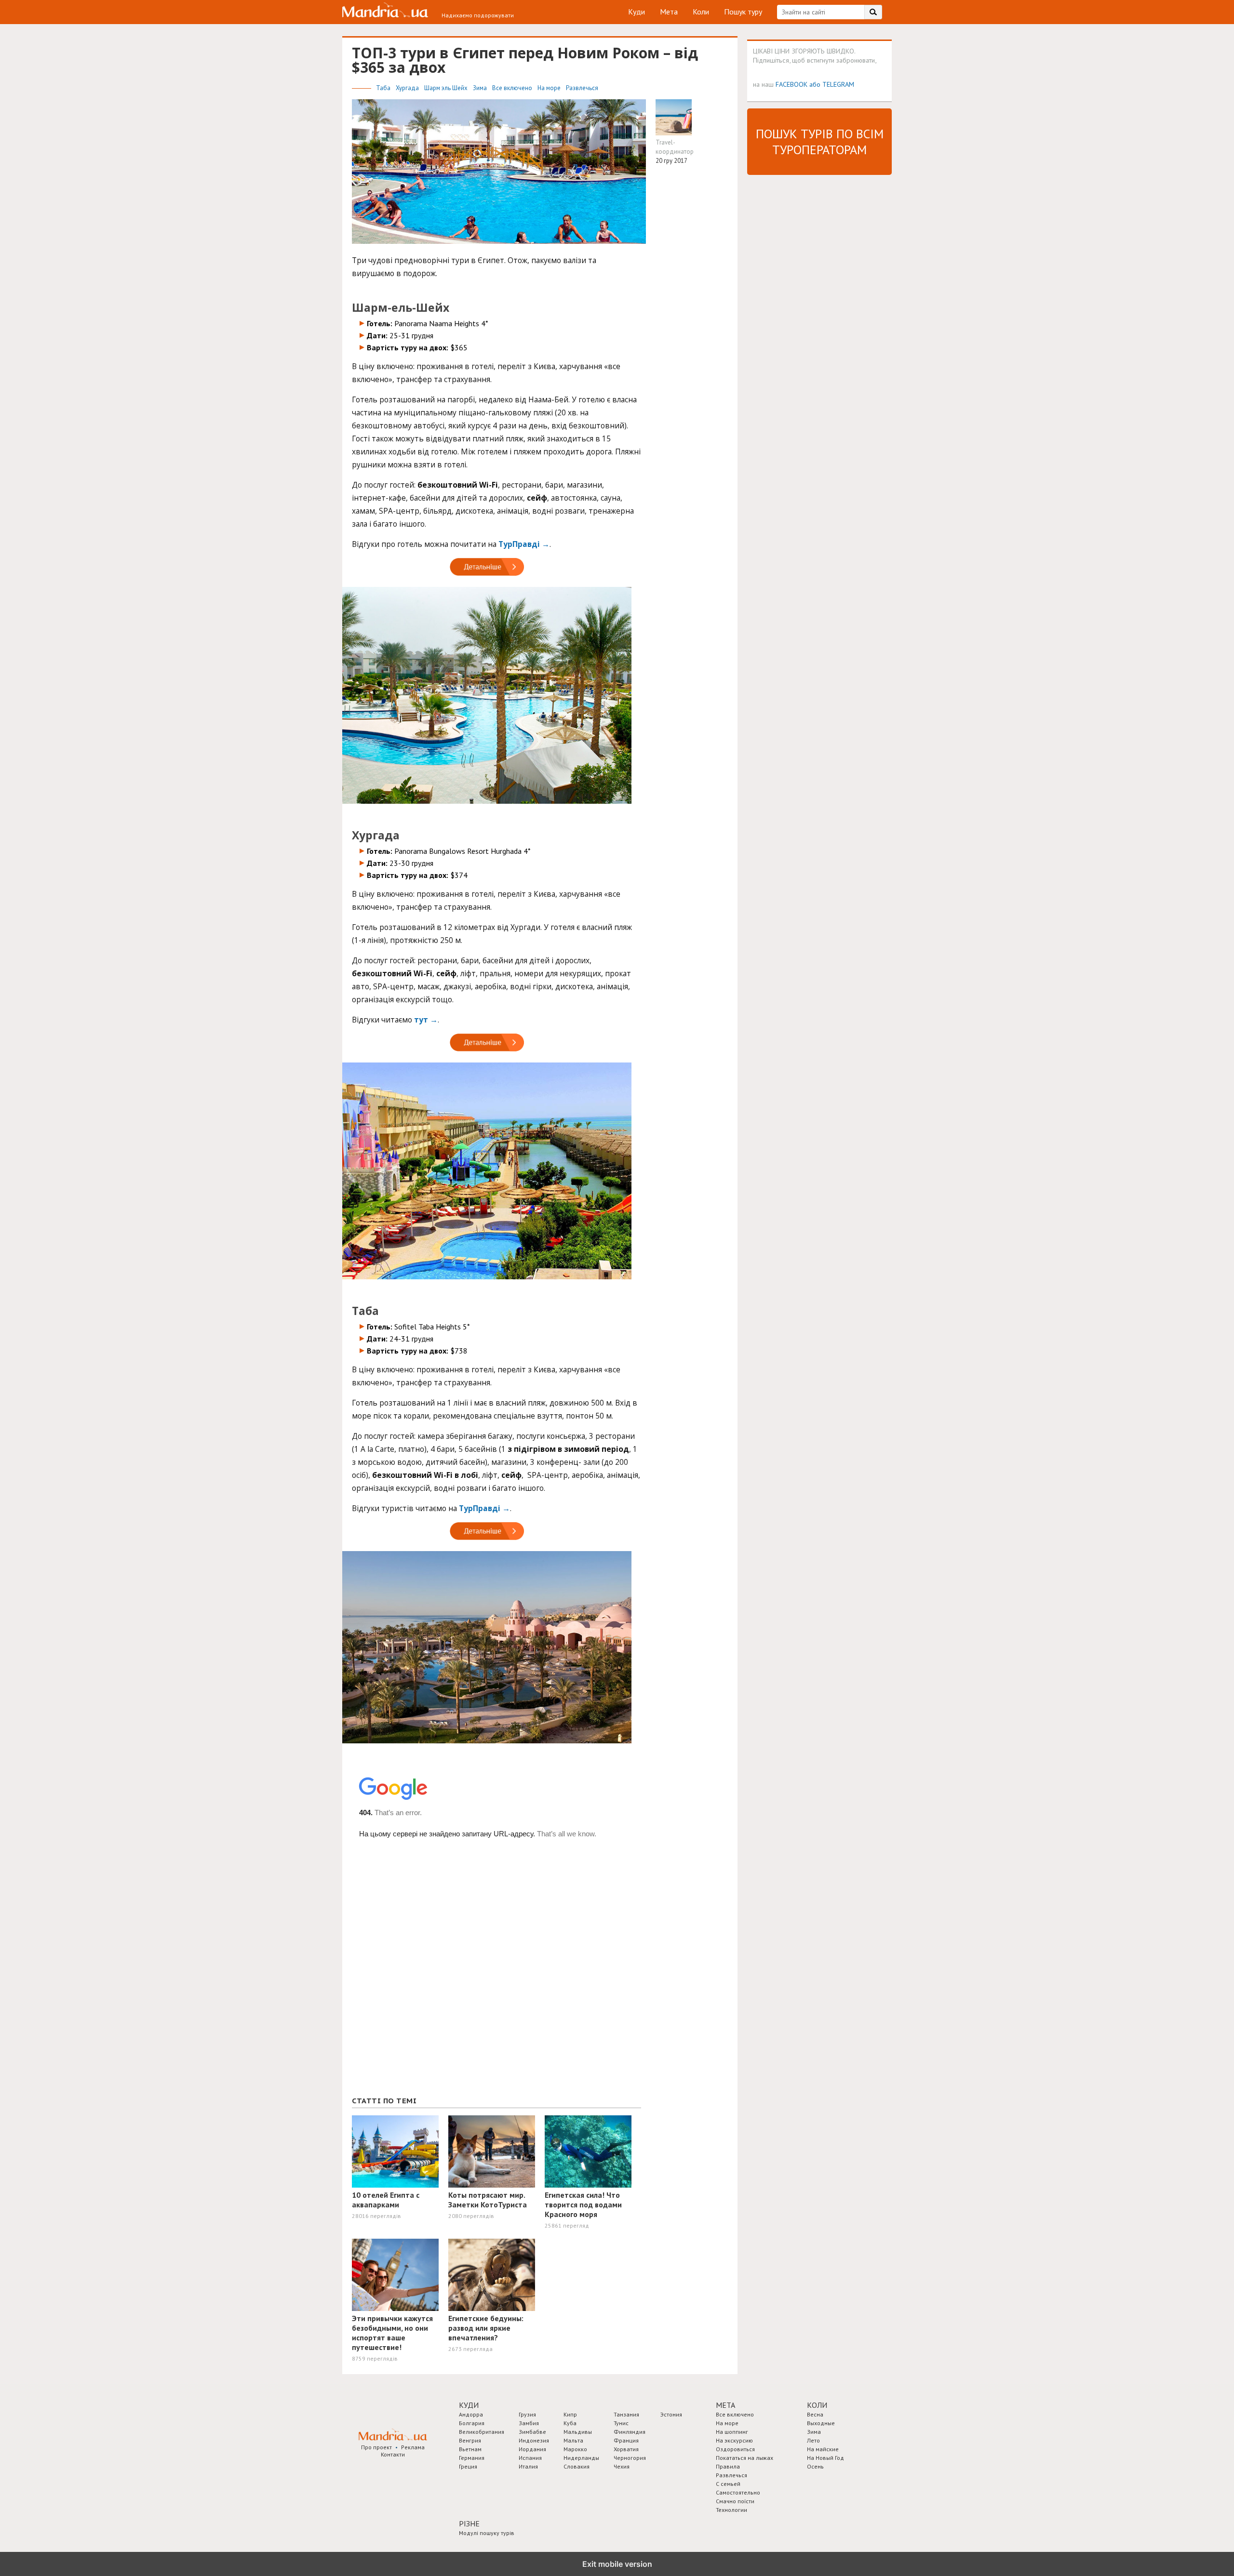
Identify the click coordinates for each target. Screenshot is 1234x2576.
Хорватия (626, 2449)
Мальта (573, 2440)
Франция (626, 2440)
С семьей (728, 2484)
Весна (815, 2414)
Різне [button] (469, 2523)
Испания (530, 2458)
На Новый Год (825, 2458)
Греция (468, 2466)
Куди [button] (469, 2405)
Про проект (376, 2447)
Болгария (472, 2423)
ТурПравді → (524, 544)
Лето (813, 2440)
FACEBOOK (791, 84)
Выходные (821, 2423)
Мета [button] (725, 2405)
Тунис (621, 2423)
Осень (815, 2466)
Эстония (671, 2414)
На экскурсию (734, 2440)
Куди (637, 12)
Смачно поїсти (735, 2501)
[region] (424, 2017)
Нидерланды (581, 2458)
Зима (481, 88)
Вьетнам (470, 2449)
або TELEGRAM (832, 84)
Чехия (622, 2466)
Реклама (413, 2447)
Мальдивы (578, 2432)
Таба (384, 88)
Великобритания (482, 2432)
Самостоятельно (738, 2492)
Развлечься (582, 88)
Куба (570, 2423)
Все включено (513, 88)
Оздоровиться (735, 2449)
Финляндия (630, 2432)
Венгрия (470, 2440)
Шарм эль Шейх (447, 88)
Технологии (731, 2510)
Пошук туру (743, 12)
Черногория (630, 2458)
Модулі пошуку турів (487, 2533)
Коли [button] (817, 2405)
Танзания (626, 2414)
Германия (472, 2458)
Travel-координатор (675, 147)
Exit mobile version (617, 2564)
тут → (426, 1020)
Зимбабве (532, 2432)
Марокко (575, 2449)
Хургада (408, 88)
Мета (669, 12)
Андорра (471, 2414)
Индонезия (534, 2440)
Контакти (393, 2454)
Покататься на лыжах (744, 2458)
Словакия (577, 2466)
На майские (823, 2449)
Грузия (527, 2414)
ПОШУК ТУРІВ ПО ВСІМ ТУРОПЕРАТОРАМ (820, 142)
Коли (701, 12)
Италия (528, 2466)
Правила (728, 2466)
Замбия (529, 2423)
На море (550, 88)
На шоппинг (732, 2432)
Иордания (532, 2449)
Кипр (570, 2414)
